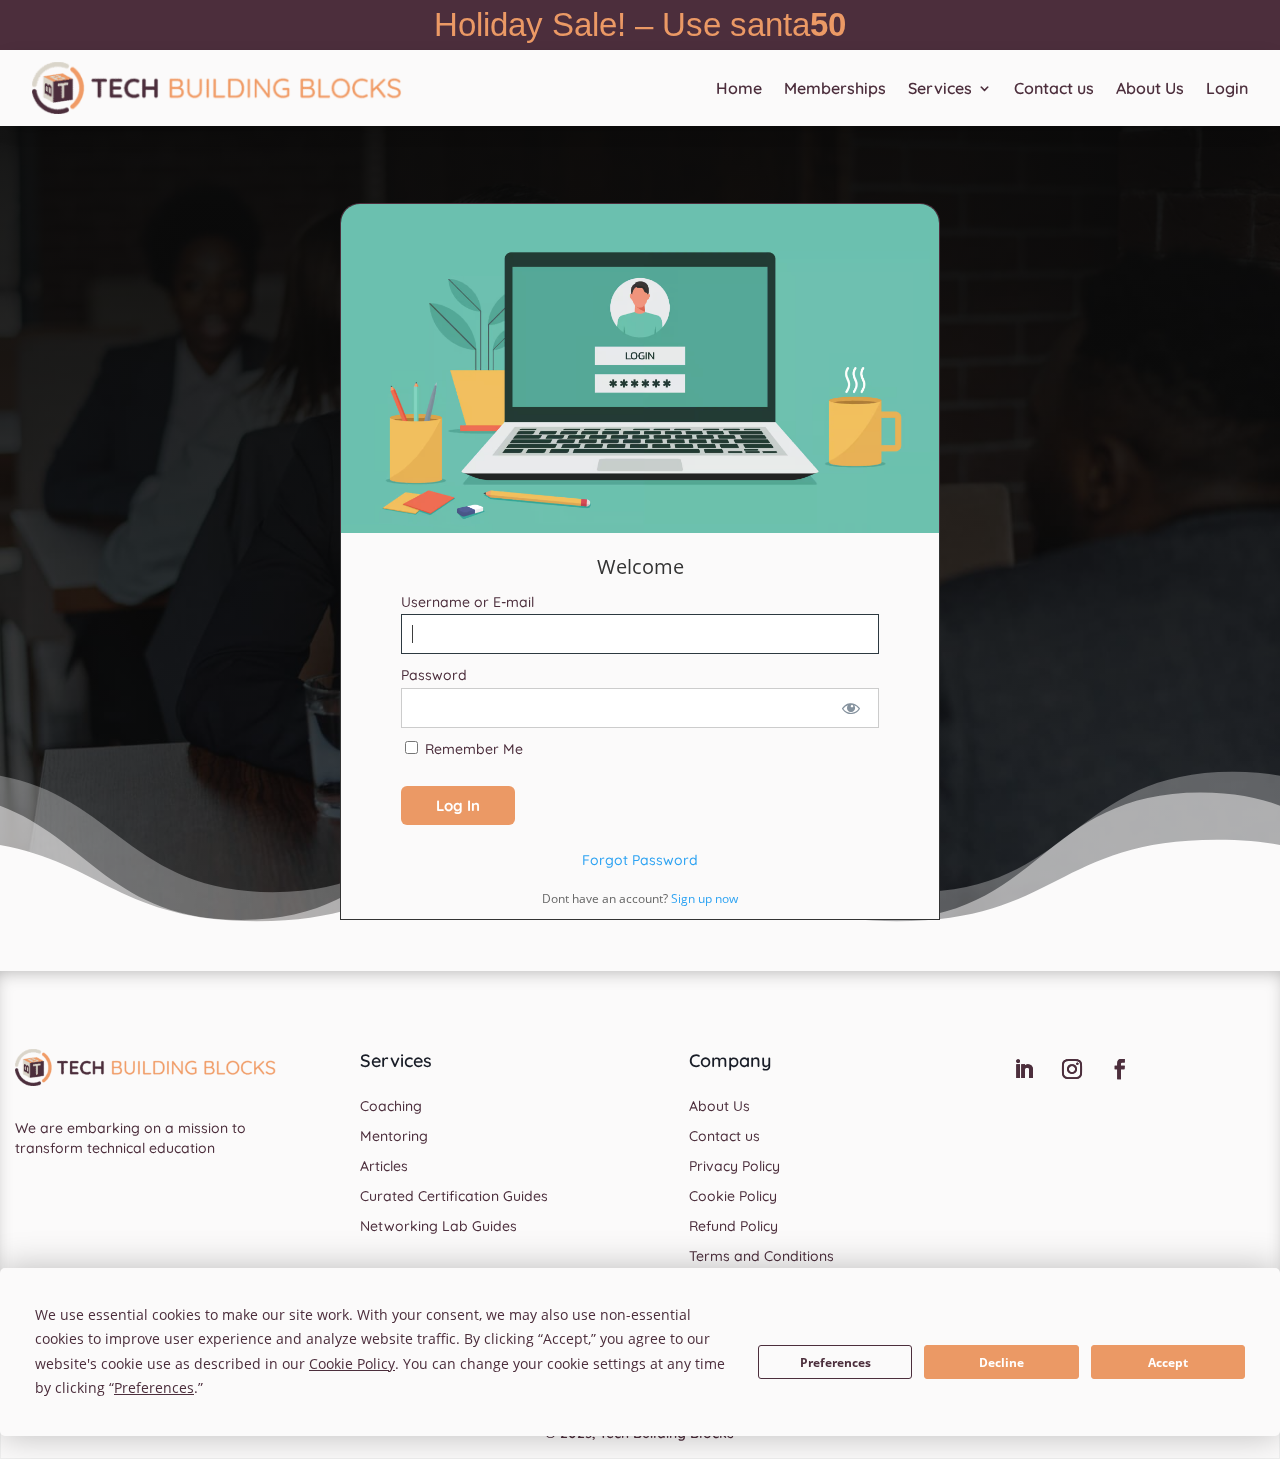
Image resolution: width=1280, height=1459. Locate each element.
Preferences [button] (154, 1387)
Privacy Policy (734, 1167)
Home (739, 88)
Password (434, 675)
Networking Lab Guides (438, 1227)
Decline (1001, 1362)
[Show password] (850, 708)
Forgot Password (640, 860)
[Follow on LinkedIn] (1024, 1069)
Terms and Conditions (761, 1257)
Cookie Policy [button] (352, 1363)
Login (1227, 88)
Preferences (835, 1362)
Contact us (1054, 88)
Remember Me (472, 749)
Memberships (835, 88)
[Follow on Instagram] (1072, 1069)
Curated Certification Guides (454, 1197)
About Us (1150, 88)
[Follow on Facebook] (1120, 1069)
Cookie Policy (733, 1197)
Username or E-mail (467, 602)
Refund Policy (733, 1227)
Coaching (391, 1107)
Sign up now (704, 898)
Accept (1168, 1362)
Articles (384, 1167)
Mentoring (394, 1137)
